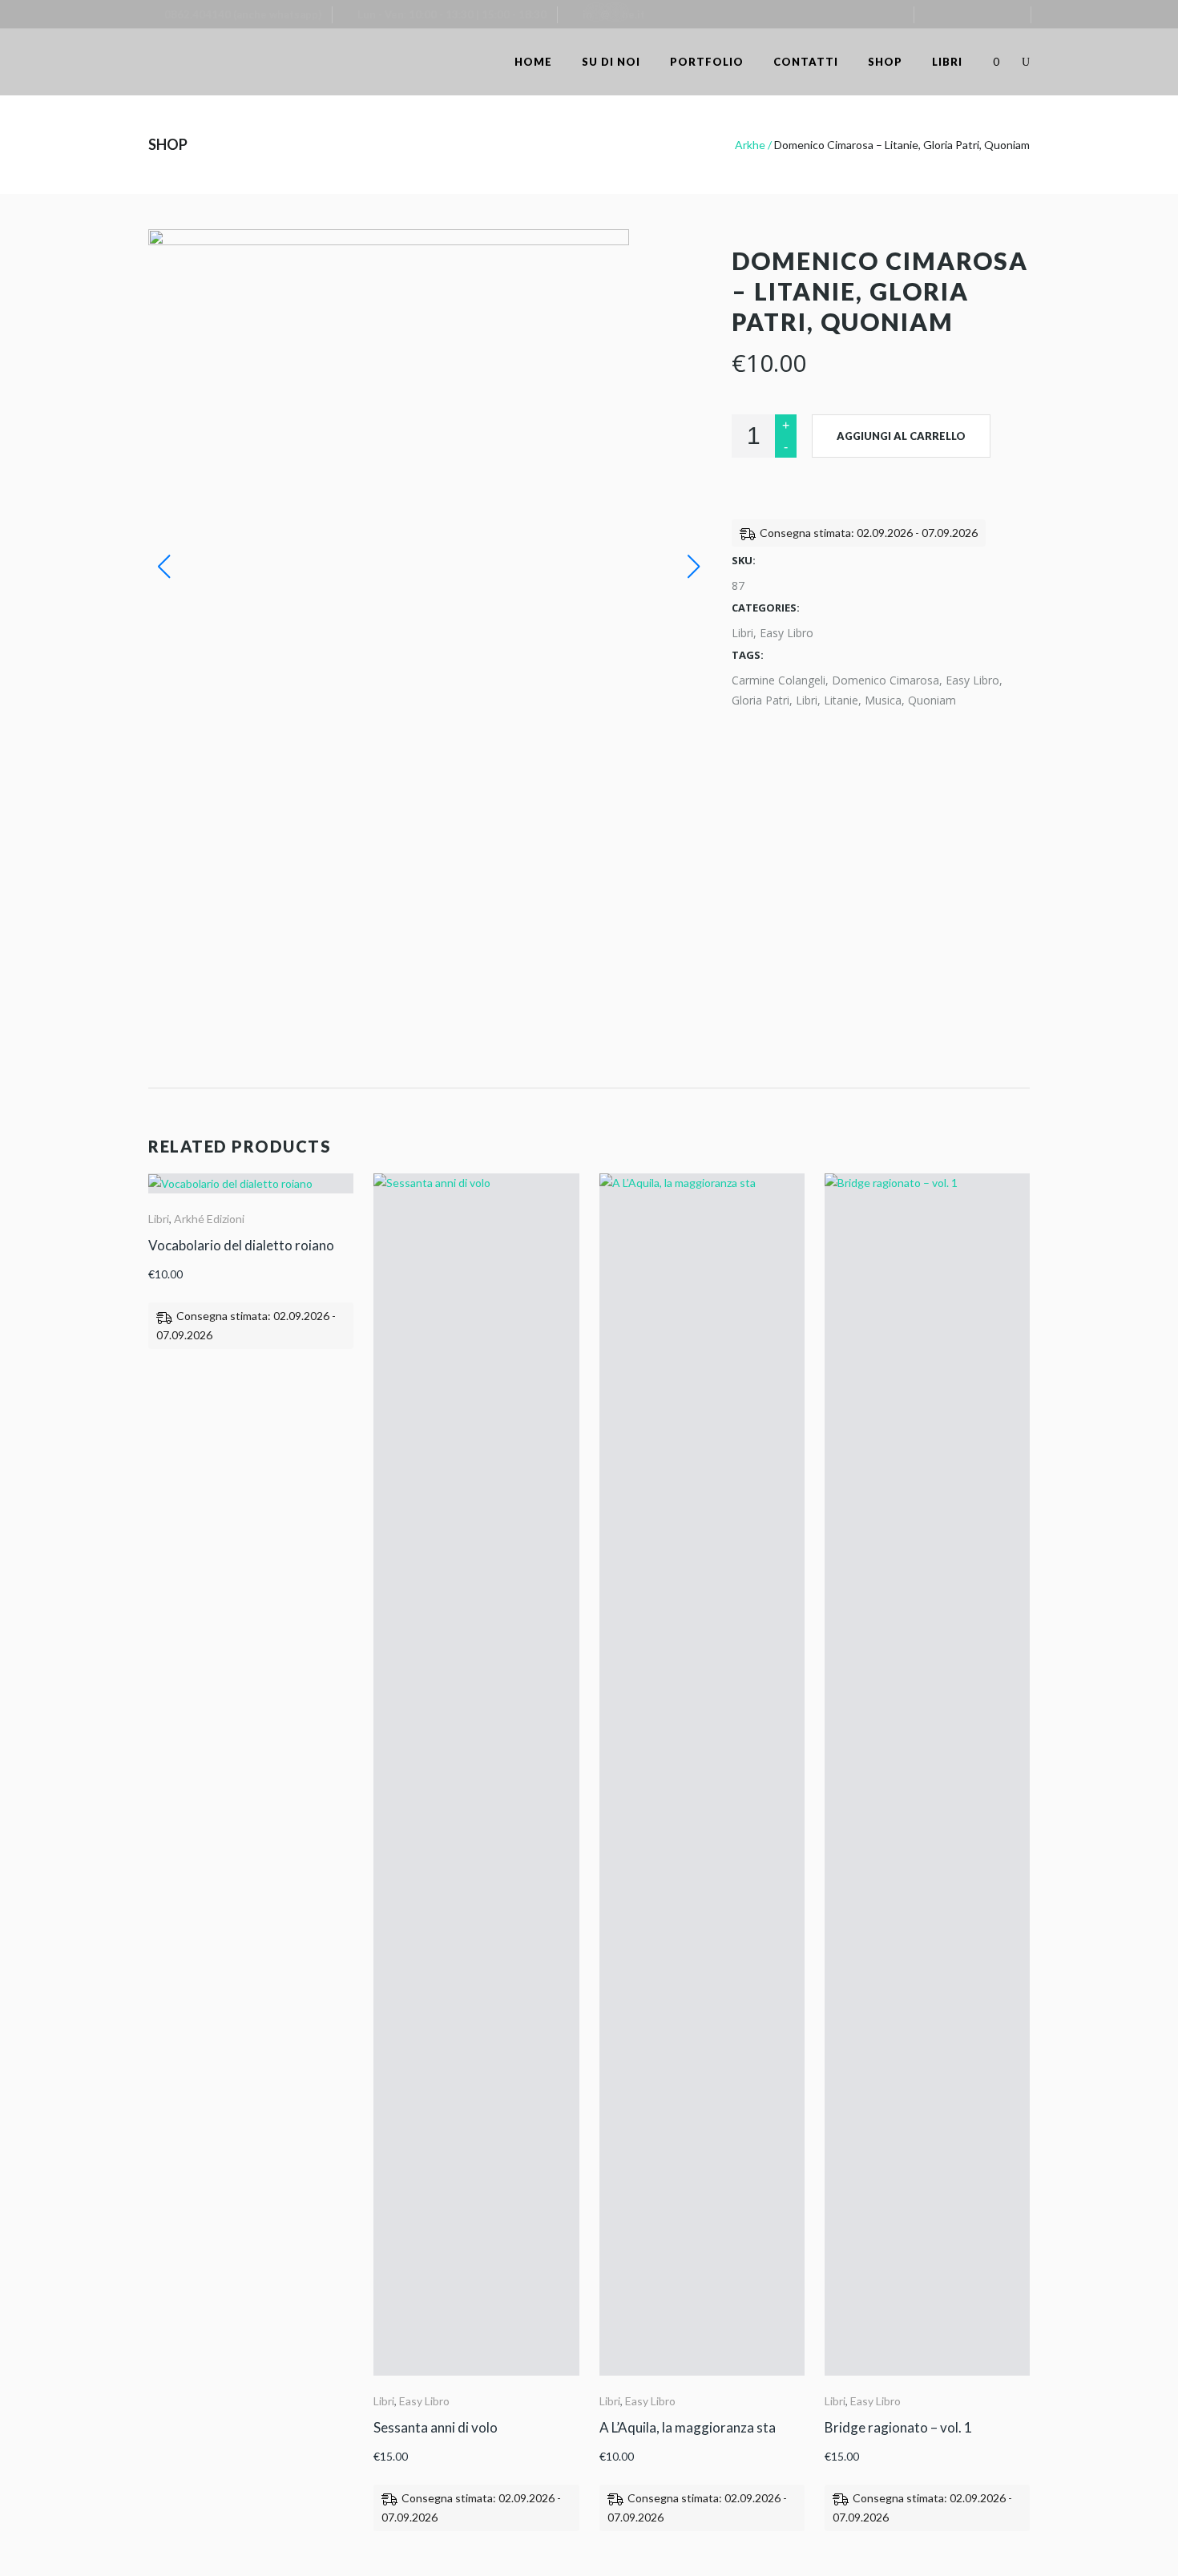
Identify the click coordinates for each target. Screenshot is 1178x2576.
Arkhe (750, 145)
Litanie (841, 700)
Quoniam (932, 700)
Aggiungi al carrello (901, 436)
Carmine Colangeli (779, 680)
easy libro (972, 680)
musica (883, 700)
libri (807, 700)
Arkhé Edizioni (209, 1219)
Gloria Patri (760, 700)
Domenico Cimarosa (886, 680)
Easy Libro (787, 633)
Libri (742, 633)
